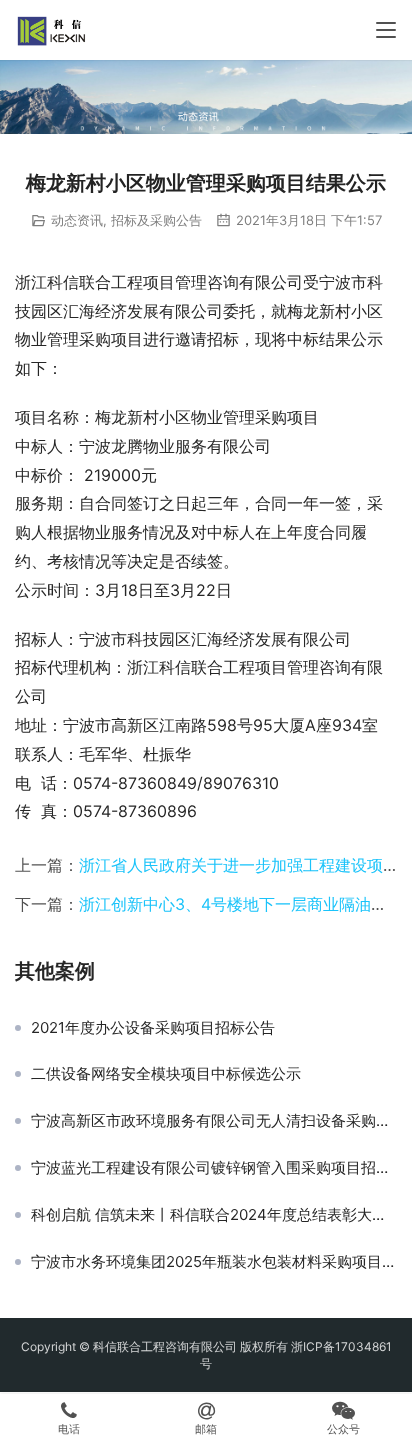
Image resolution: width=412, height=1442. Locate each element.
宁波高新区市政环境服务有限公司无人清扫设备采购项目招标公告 (214, 1121)
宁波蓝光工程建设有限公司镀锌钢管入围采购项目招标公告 (214, 1168)
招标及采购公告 (156, 220)
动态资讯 (77, 220)
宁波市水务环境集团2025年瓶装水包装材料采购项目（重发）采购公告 (214, 1262)
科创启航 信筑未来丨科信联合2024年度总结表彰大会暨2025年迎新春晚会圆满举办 (214, 1215)
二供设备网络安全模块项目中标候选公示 (166, 1074)
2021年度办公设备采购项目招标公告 (153, 1028)
